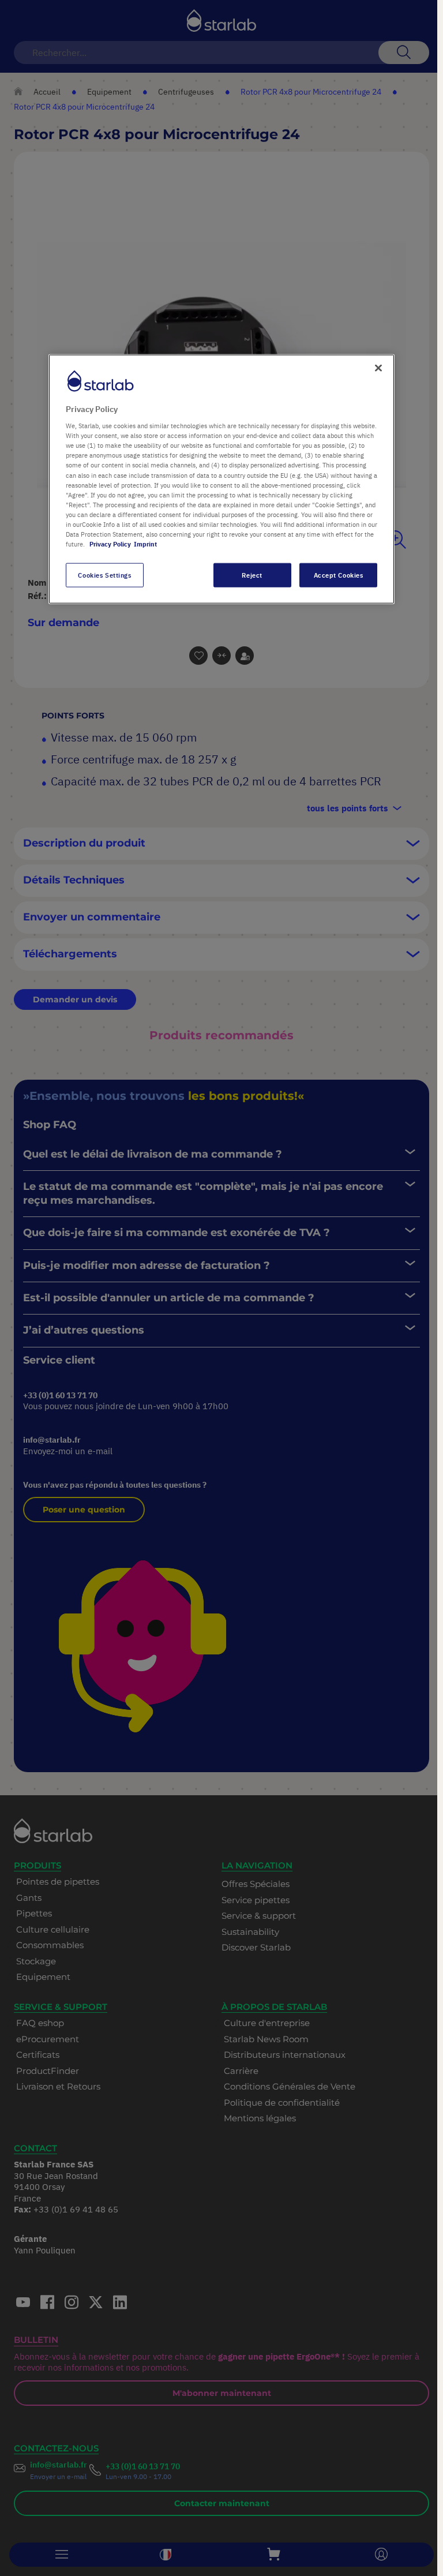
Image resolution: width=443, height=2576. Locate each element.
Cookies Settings (104, 575)
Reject (252, 575)
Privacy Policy (110, 544)
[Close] (378, 368)
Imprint (145, 544)
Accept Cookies (339, 575)
